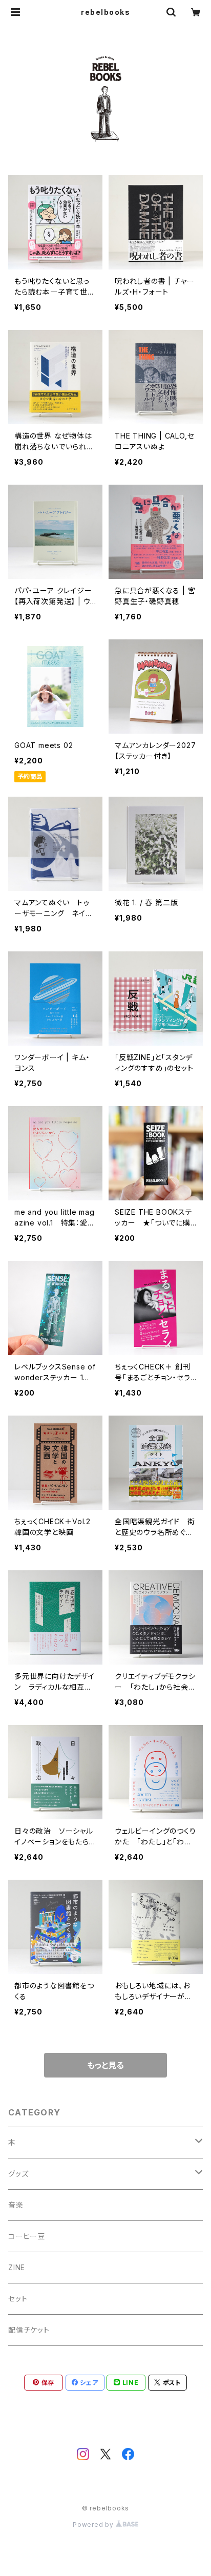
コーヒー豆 (27, 2236)
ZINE (17, 2267)
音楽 (16, 2205)
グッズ (18, 2174)
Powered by (94, 2525)
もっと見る (105, 2065)
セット (18, 2299)
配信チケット (29, 2330)
